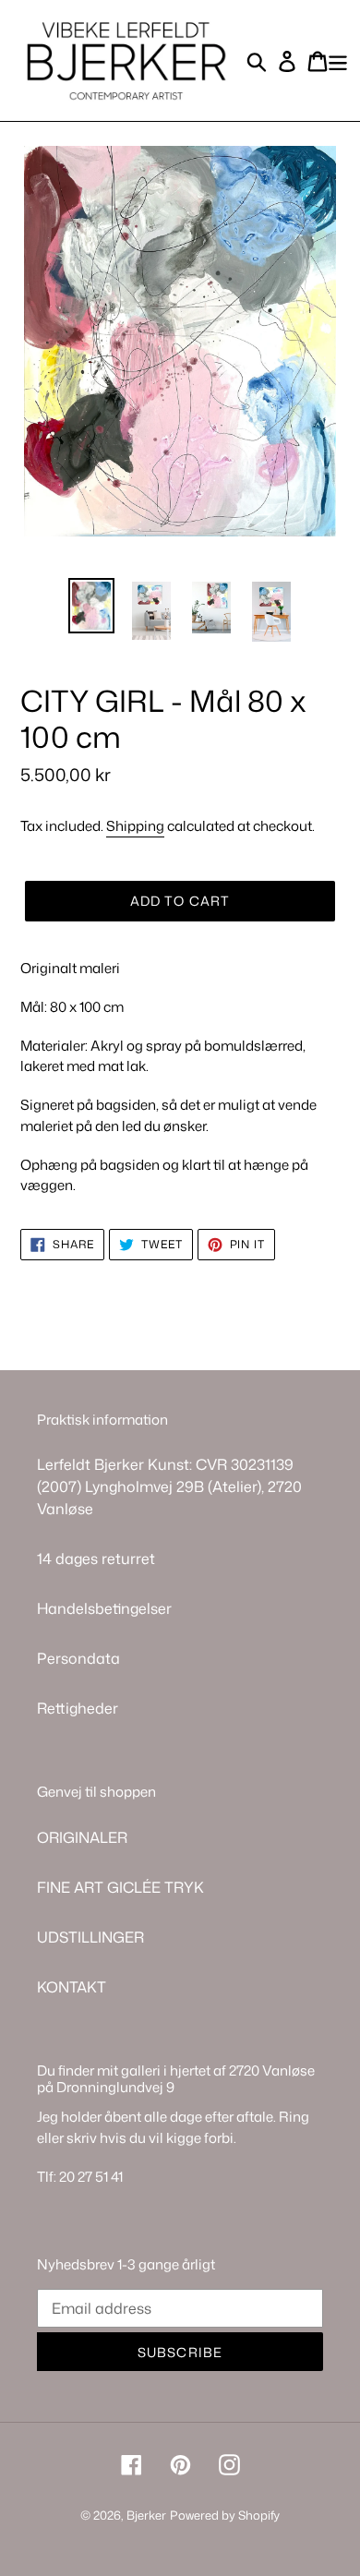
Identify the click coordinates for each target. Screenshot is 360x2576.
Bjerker (146, 2515)
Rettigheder (78, 1708)
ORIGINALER (82, 1837)
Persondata (78, 1658)
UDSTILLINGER (90, 1937)
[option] (92, 609)
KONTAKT (72, 1987)
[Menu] (338, 60)
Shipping (135, 826)
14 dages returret (96, 1559)
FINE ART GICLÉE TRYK (120, 1887)
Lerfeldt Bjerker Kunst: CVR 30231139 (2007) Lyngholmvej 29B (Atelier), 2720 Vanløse (169, 1487)
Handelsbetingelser (104, 1608)
